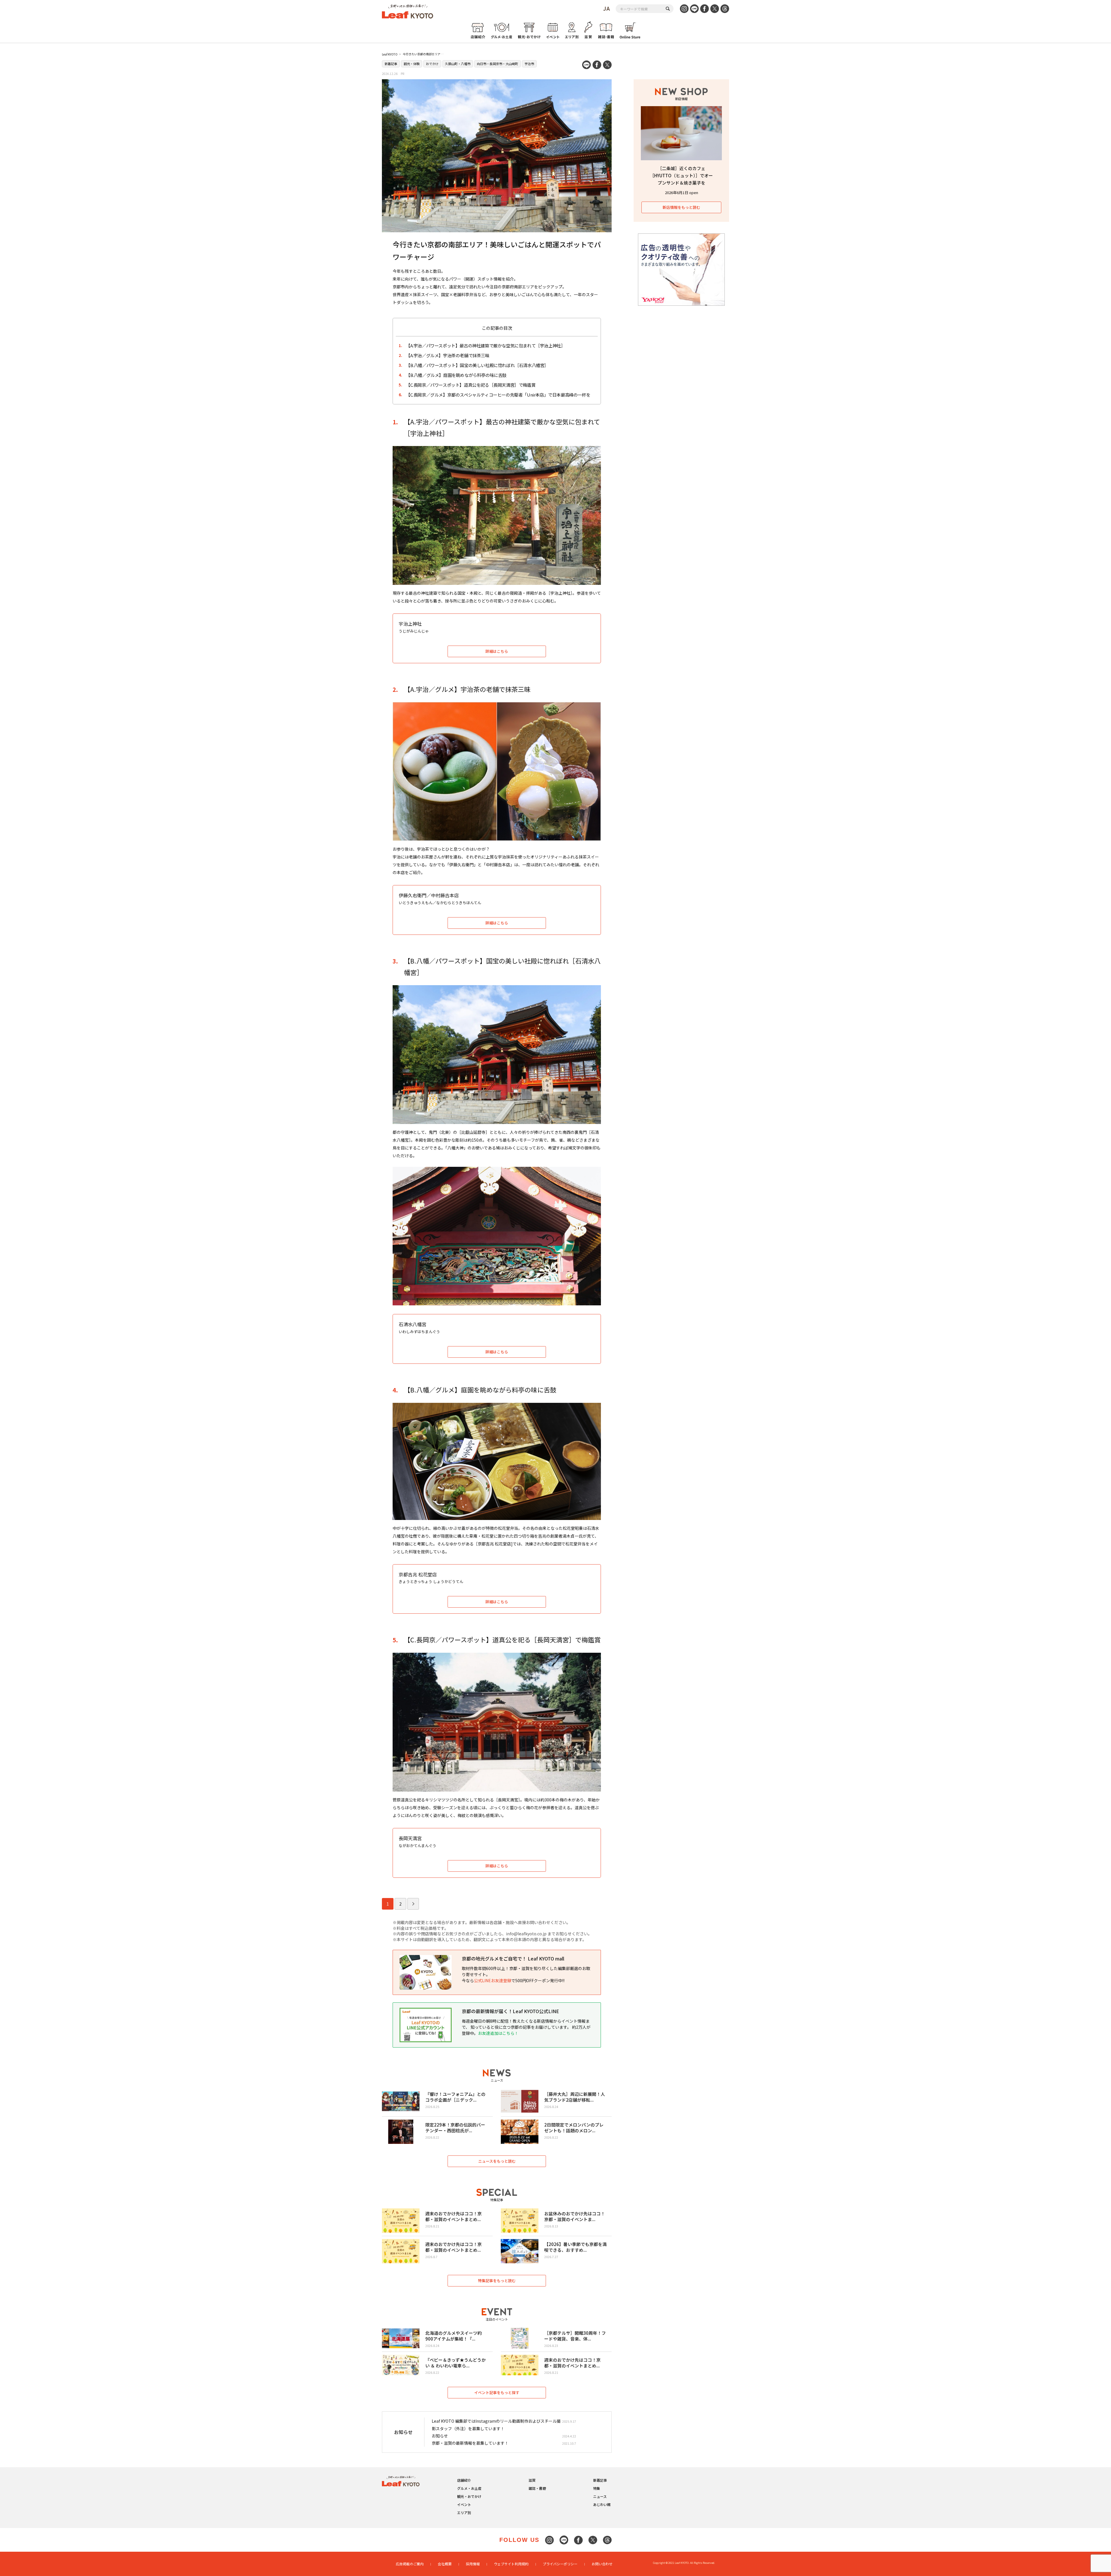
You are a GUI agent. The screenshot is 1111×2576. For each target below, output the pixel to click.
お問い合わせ (602, 2564)
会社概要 (445, 2564)
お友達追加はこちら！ (498, 2033)
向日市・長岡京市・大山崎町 (497, 64)
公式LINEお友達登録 (493, 1980)
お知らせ (440, 2436)
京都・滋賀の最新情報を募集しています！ (470, 2443)
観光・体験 (412, 64)
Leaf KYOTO (390, 54)
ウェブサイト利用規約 (511, 2564)
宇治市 (529, 64)
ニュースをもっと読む (497, 2161)
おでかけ (432, 64)
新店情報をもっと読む (681, 207)
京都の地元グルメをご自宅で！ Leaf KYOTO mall (513, 1958)
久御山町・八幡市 (458, 64)
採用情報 (473, 2564)
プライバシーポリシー (560, 2564)
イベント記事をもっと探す (497, 2392)
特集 (597, 2488)
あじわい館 (602, 2504)
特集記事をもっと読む (497, 2281)
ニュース (600, 2496)
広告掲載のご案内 (410, 2564)
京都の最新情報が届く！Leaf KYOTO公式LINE (510, 2011)
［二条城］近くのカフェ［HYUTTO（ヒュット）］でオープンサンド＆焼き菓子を (681, 175)
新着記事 (391, 64)
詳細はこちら (497, 651)
